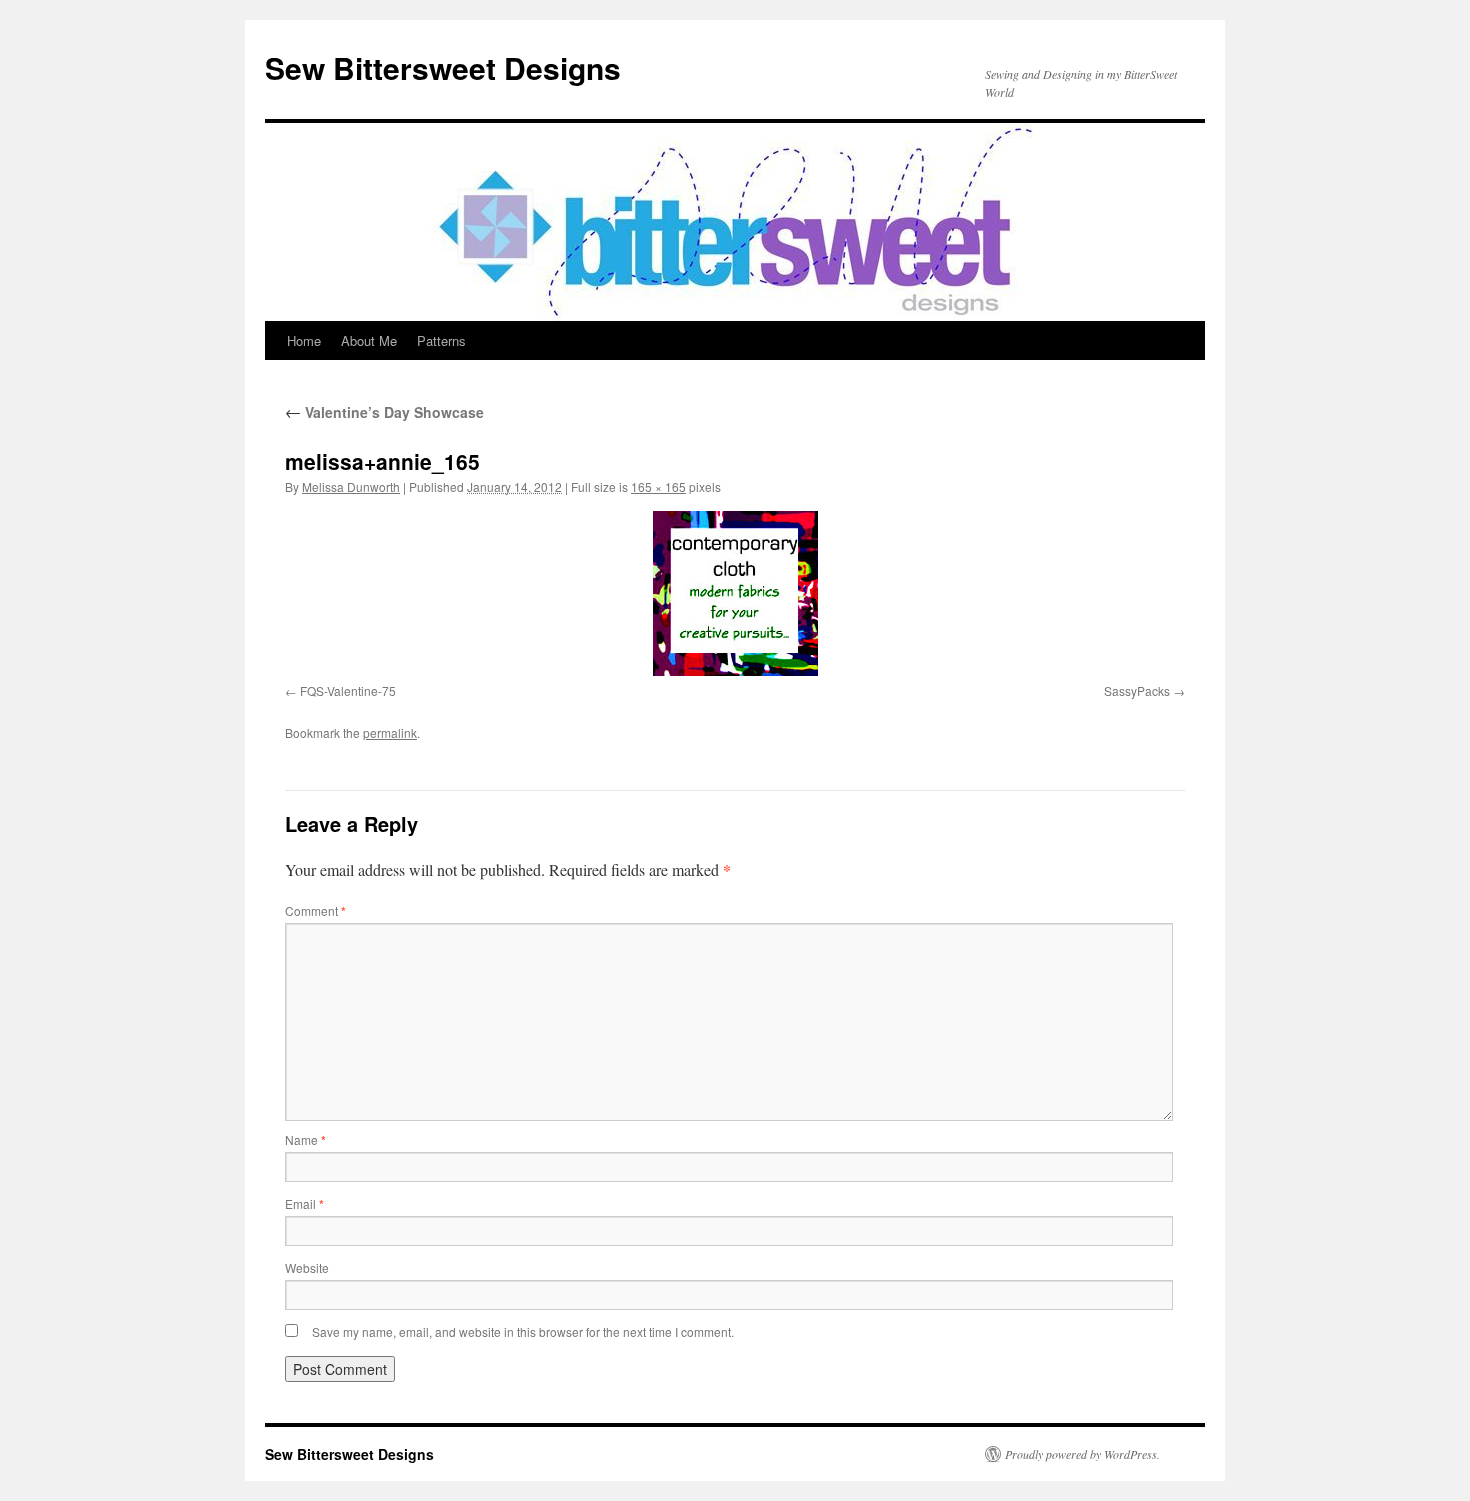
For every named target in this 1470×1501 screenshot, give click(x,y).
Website (307, 1267)
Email (304, 1203)
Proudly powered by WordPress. (1082, 1454)
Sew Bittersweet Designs (443, 67)
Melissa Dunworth (351, 486)
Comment (315, 910)
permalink (390, 732)
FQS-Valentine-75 (348, 690)
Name (305, 1139)
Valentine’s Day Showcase (384, 412)
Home (304, 340)
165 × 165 (658, 486)
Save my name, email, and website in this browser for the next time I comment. (523, 1331)
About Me (369, 340)
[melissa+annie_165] (735, 593)
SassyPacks (1137, 690)
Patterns (441, 340)
